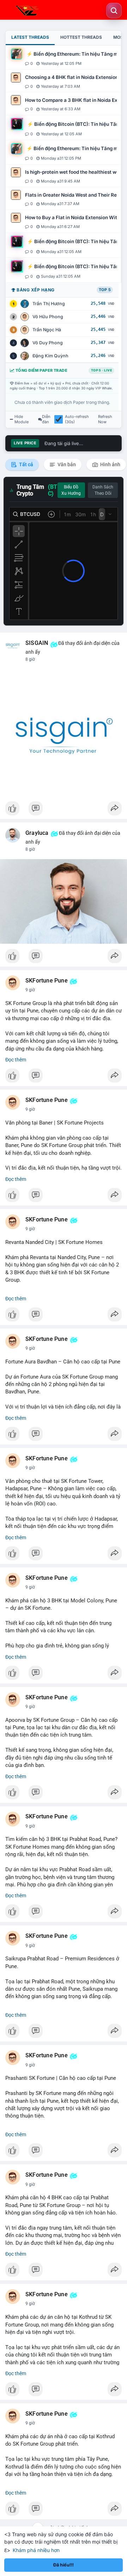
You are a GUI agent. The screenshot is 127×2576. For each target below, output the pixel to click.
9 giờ (30, 990)
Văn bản (66, 464)
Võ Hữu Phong (48, 317)
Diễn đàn (46, 419)
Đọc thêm (16, 1060)
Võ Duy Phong (48, 343)
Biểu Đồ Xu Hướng (71, 490)
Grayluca (37, 833)
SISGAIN (37, 643)
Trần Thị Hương (49, 304)
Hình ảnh (110, 464)
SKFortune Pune (47, 981)
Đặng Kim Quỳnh (50, 356)
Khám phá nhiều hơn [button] (36, 2550)
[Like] (64, 810)
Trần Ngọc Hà (47, 330)
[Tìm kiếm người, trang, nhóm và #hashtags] (114, 11)
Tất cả (26, 464)
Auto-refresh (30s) (77, 419)
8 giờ (30, 659)
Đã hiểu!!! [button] (64, 2565)
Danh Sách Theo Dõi (103, 490)
